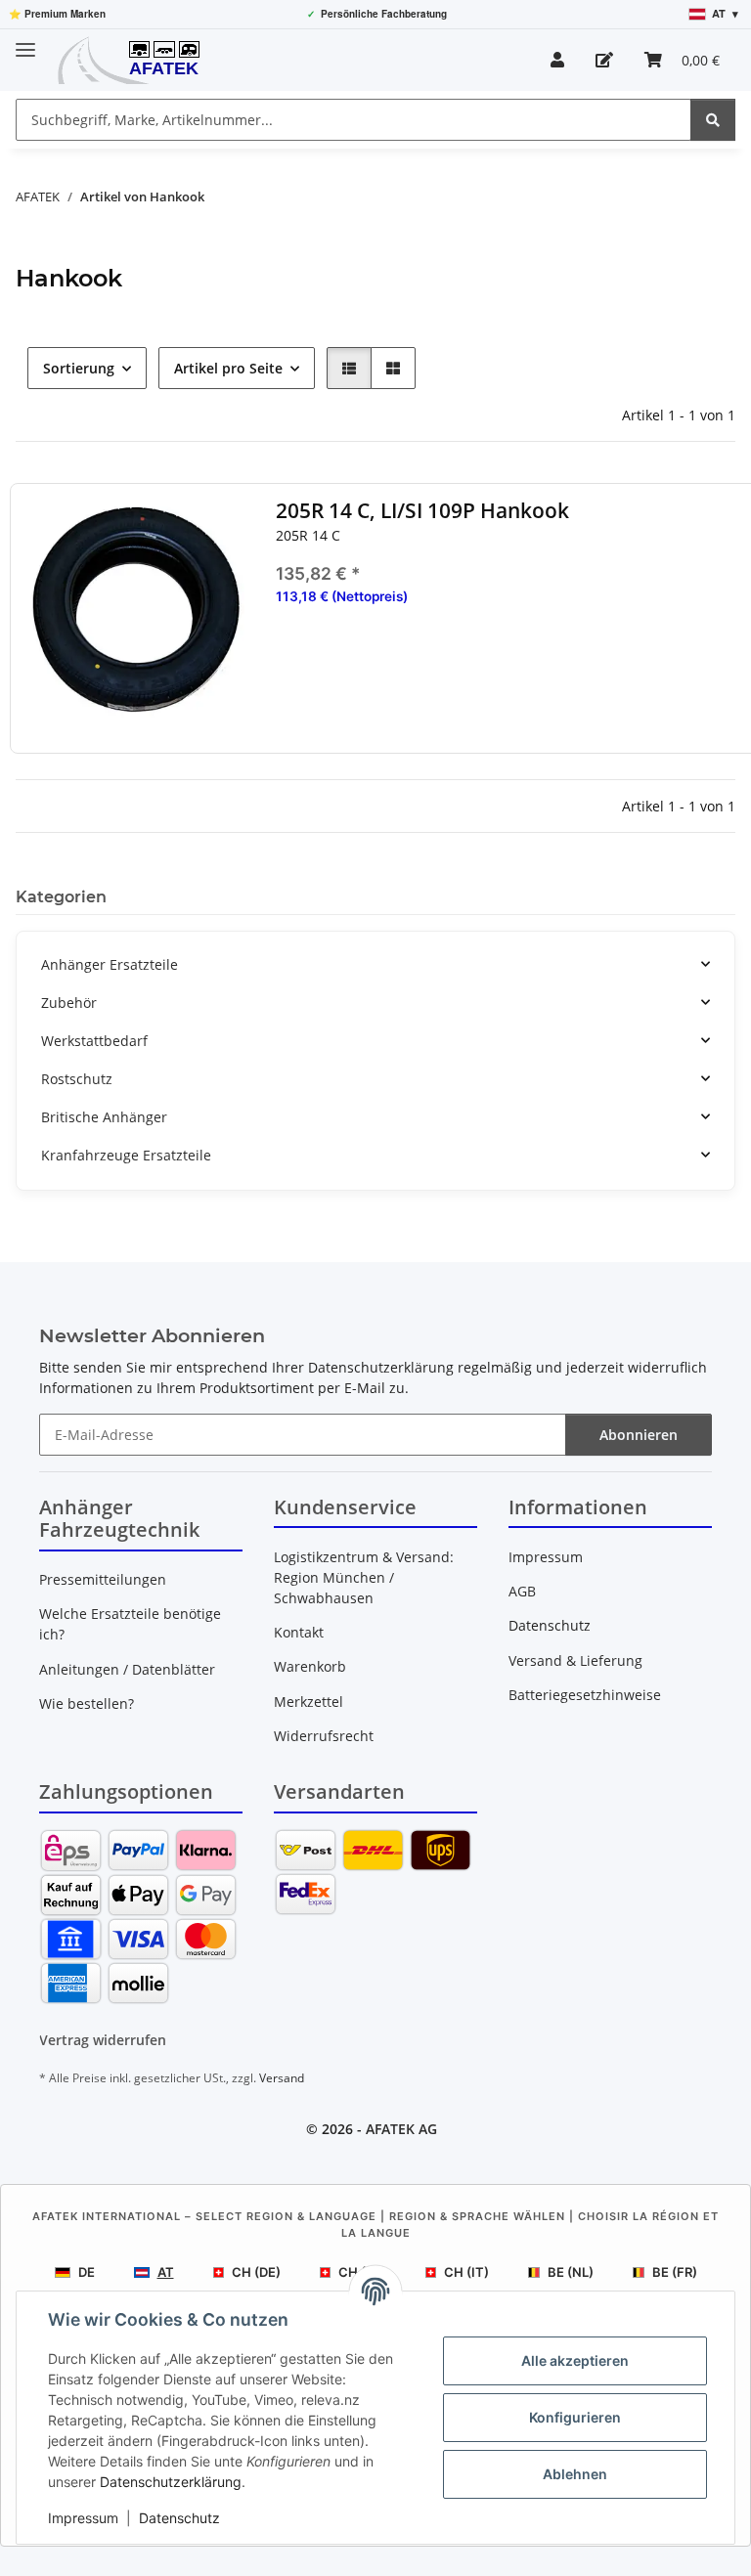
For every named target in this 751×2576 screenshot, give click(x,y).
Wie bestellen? (87, 1703)
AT (166, 2272)
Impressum (83, 2518)
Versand (282, 2078)
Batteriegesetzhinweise (585, 1695)
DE (87, 2272)
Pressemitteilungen (103, 1579)
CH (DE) (256, 2272)
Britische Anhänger (104, 1117)
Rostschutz (77, 1079)
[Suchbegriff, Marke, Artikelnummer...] (713, 120)
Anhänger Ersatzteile (110, 964)
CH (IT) (466, 2272)
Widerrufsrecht (324, 1736)
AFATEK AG (401, 2129)
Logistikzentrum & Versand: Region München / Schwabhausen (364, 1577)
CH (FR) (362, 2272)
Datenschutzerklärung (171, 2482)
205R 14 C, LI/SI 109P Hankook (422, 511)
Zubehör (69, 1003)
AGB (522, 1591)
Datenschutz (179, 2518)
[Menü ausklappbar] (25, 42)
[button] (557, 60)
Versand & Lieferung (575, 1660)
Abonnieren (639, 1435)
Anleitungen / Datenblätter (127, 1669)
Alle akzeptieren (575, 2360)
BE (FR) (675, 2272)
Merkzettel (309, 1702)
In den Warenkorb (511, 717)
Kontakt (299, 1632)
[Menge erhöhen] (730, 659)
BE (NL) (571, 2272)
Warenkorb (310, 1666)
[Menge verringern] (290, 659)
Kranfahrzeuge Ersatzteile (126, 1155)
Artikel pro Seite (228, 368)
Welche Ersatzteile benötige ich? (130, 1624)
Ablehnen (575, 2474)
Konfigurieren (575, 2417)
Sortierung (79, 368)
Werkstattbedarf (94, 1041)
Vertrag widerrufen (103, 2040)
